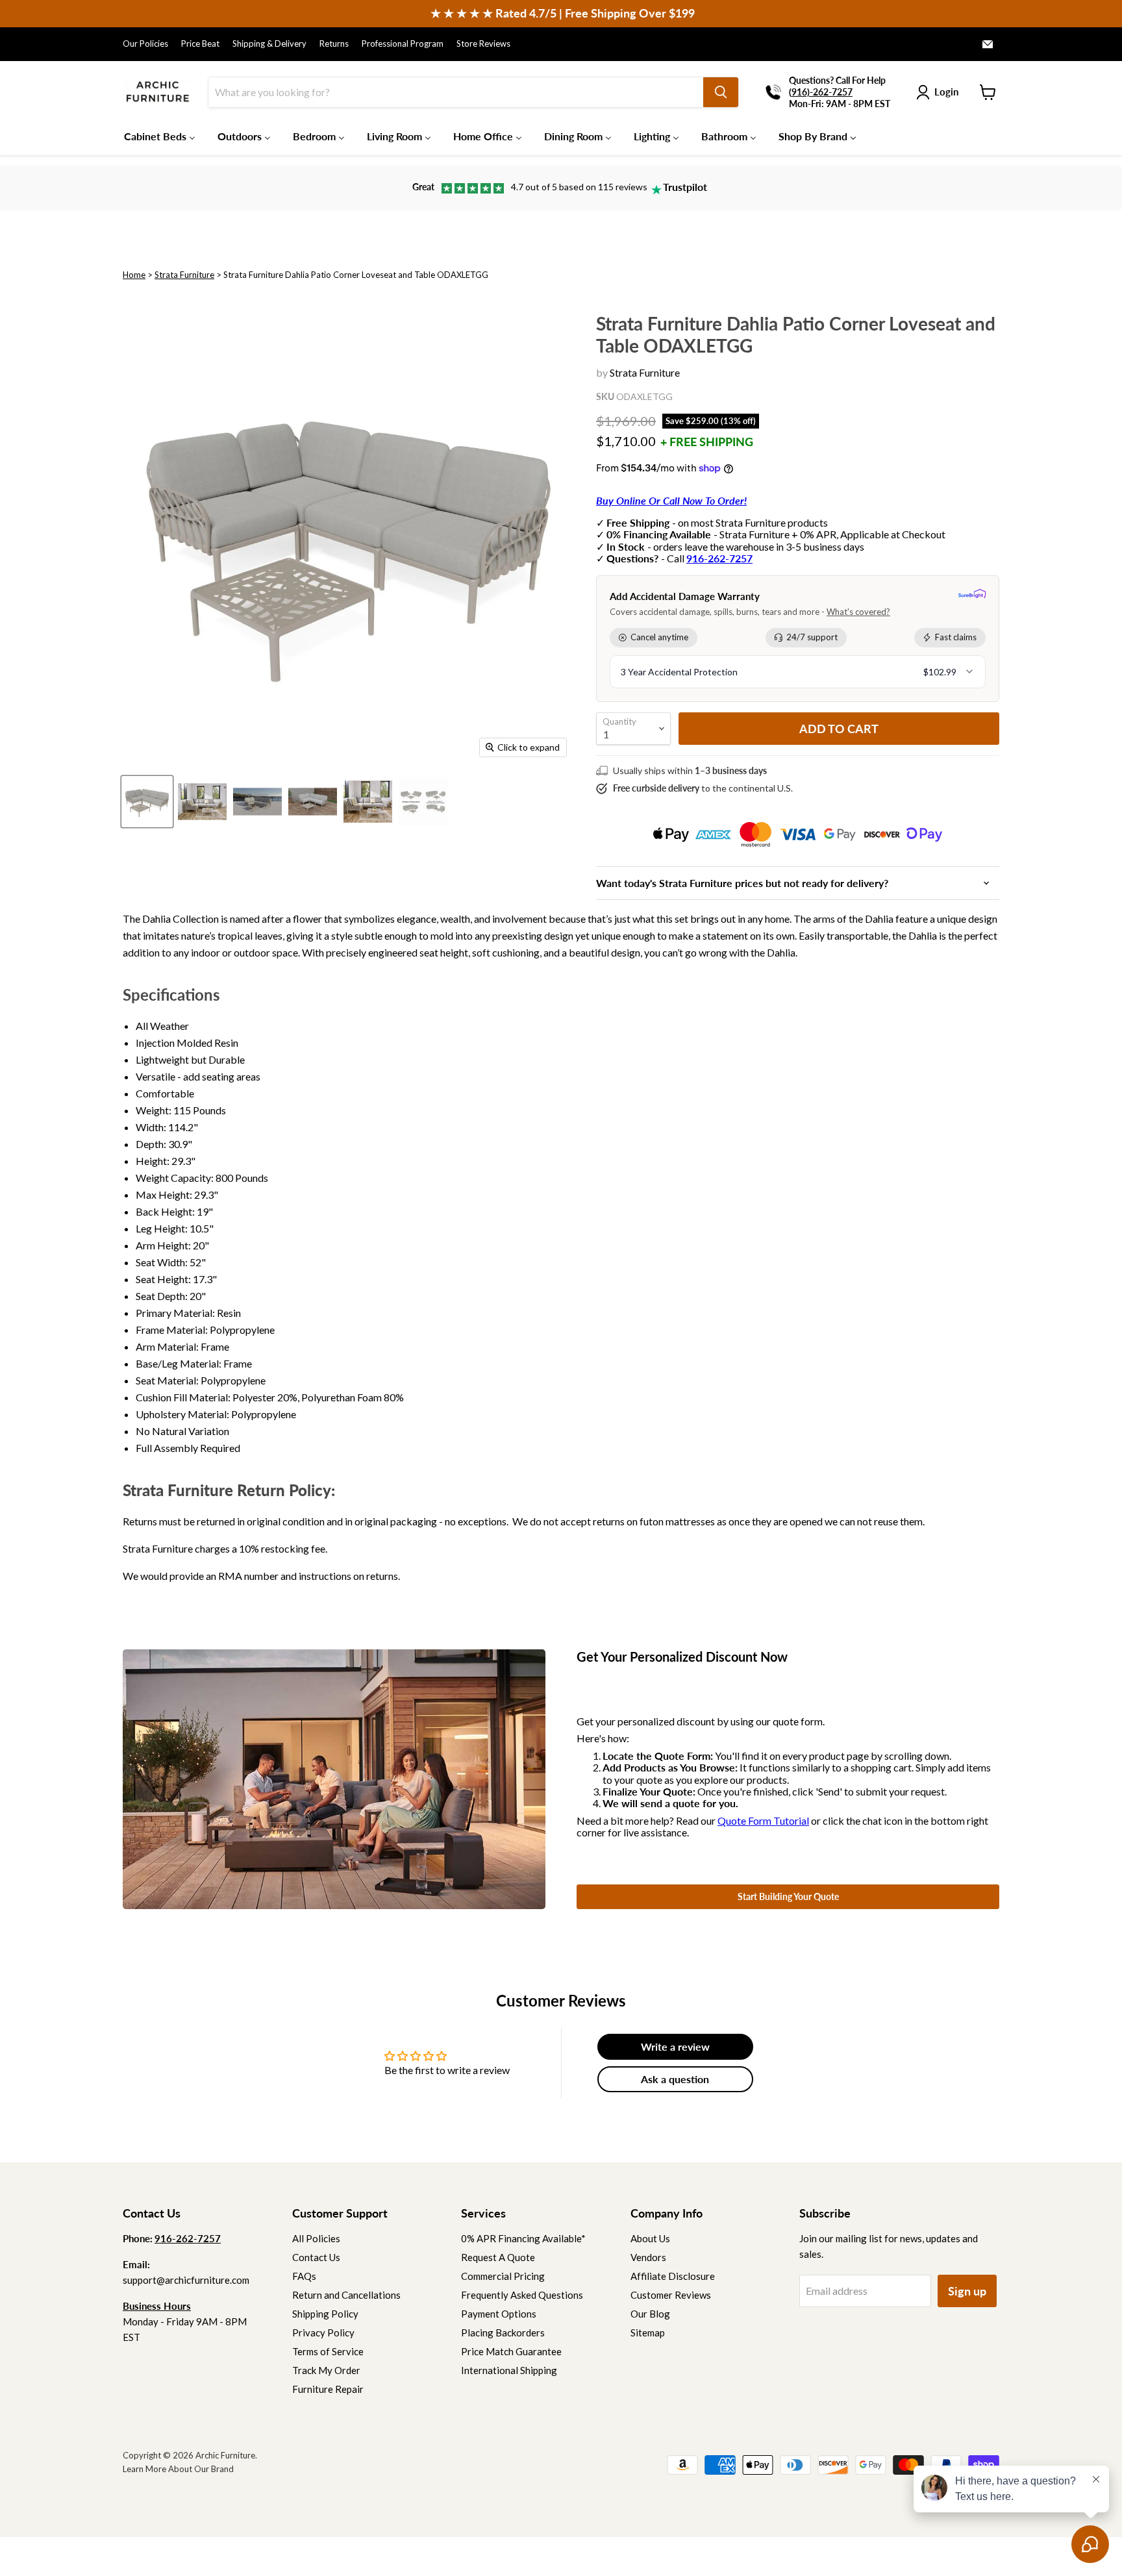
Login (946, 92)
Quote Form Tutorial (763, 1820)
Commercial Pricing (503, 2276)
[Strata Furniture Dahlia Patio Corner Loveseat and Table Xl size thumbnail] (202, 802)
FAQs (304, 2276)
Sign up (967, 2291)
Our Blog (650, 2314)
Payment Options (499, 2314)
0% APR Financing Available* (523, 2238)
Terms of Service (328, 2351)
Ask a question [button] (675, 2079)
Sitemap (648, 2332)
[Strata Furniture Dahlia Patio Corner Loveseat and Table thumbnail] (147, 802)
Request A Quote (498, 2257)
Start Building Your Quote (788, 1896)
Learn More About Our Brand (178, 2469)
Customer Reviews (671, 2295)
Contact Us (316, 2257)
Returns (334, 44)
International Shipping (509, 2370)
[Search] (721, 92)
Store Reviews (483, 44)
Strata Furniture (184, 275)
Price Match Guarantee (511, 2351)
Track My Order (326, 2370)
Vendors (648, 2257)
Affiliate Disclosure (673, 2276)
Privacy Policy (323, 2332)
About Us (650, 2238)
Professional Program (403, 44)
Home (134, 275)
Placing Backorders (503, 2332)
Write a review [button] (675, 2046)
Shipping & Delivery (269, 44)
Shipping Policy (325, 2314)
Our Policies (145, 44)
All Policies (316, 2238)
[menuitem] (160, 136)
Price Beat (200, 44)
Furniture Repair (328, 2389)
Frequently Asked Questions (522, 2295)
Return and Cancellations (346, 2295)
